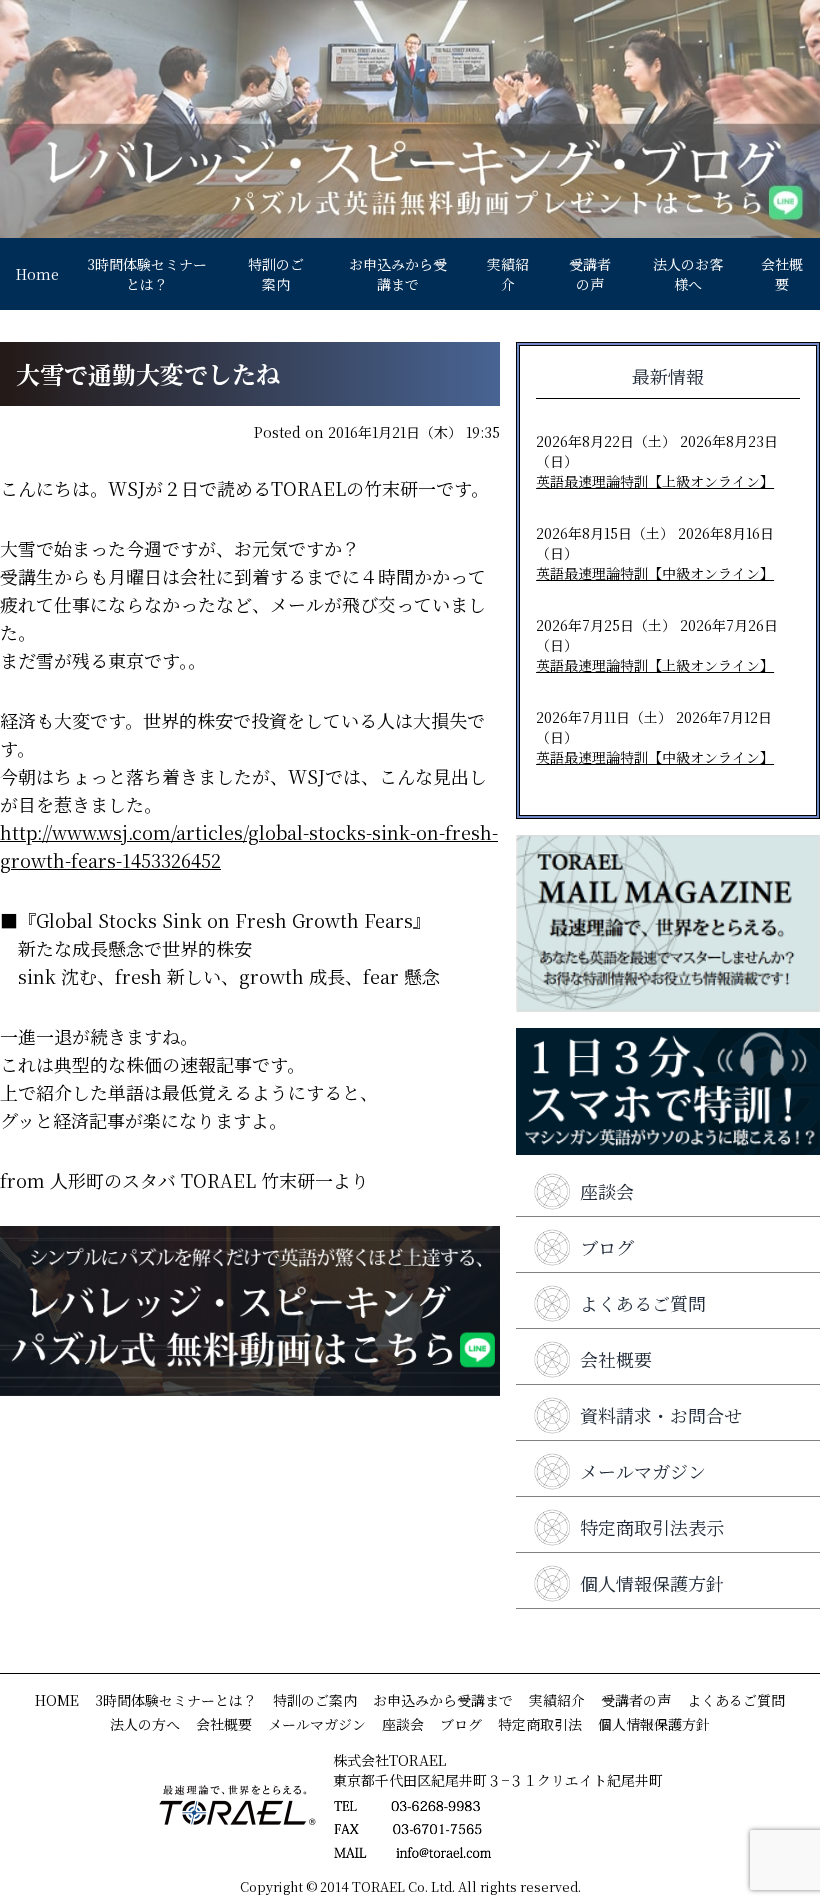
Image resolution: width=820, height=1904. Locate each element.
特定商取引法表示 (652, 1527)
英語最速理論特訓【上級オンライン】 (655, 481)
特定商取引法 (540, 1724)
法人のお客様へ (688, 274)
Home (37, 274)
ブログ (607, 1247)
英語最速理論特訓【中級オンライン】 (655, 573)
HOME (57, 1700)
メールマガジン (643, 1471)
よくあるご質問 (643, 1303)
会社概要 (782, 274)
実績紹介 (508, 274)
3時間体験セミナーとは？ (147, 274)
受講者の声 (590, 274)
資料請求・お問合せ (661, 1415)
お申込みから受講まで (398, 274)
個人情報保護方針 (652, 1583)
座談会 (607, 1191)
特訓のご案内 (276, 274)
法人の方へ (145, 1724)
